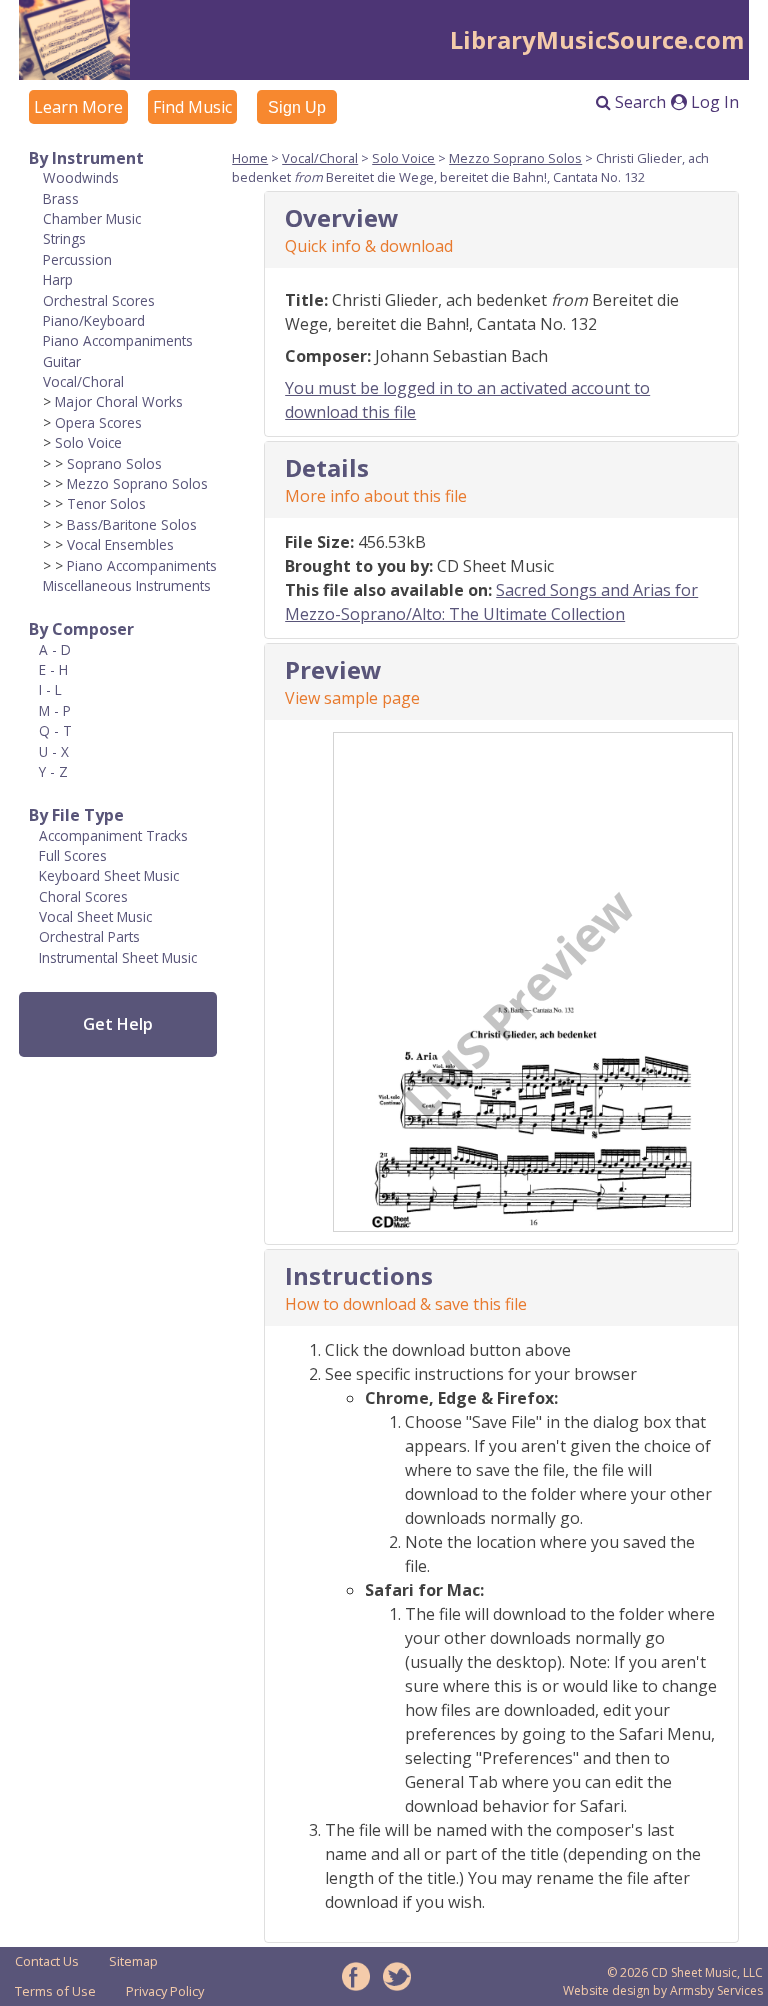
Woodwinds (81, 177)
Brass (61, 198)
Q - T (55, 730)
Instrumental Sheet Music (118, 957)
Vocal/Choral (83, 381)
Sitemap (133, 1961)
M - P (55, 710)
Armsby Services (716, 1990)
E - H (53, 669)
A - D (55, 649)
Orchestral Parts (89, 936)
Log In (713, 102)
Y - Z (53, 771)
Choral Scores (83, 896)
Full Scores (73, 855)
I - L (50, 689)
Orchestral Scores (99, 300)
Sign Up (297, 107)
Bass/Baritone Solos (132, 524)
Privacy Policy (165, 1991)
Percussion (77, 259)
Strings (64, 238)
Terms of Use (55, 1991)
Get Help (118, 1024)
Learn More (78, 107)
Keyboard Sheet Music (109, 875)
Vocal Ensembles (120, 544)
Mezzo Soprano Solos (137, 483)
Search (638, 102)
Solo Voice (88, 442)
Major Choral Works (119, 401)
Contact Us (47, 1961)
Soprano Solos (114, 463)
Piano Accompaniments (118, 340)
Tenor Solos (106, 503)
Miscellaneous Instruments (127, 585)
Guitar (62, 361)
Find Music (192, 107)
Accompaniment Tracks (113, 835)
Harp (58, 279)
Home (250, 158)
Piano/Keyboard (94, 320)
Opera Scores (98, 422)
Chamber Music (92, 218)
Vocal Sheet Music (95, 916)
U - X (54, 751)
